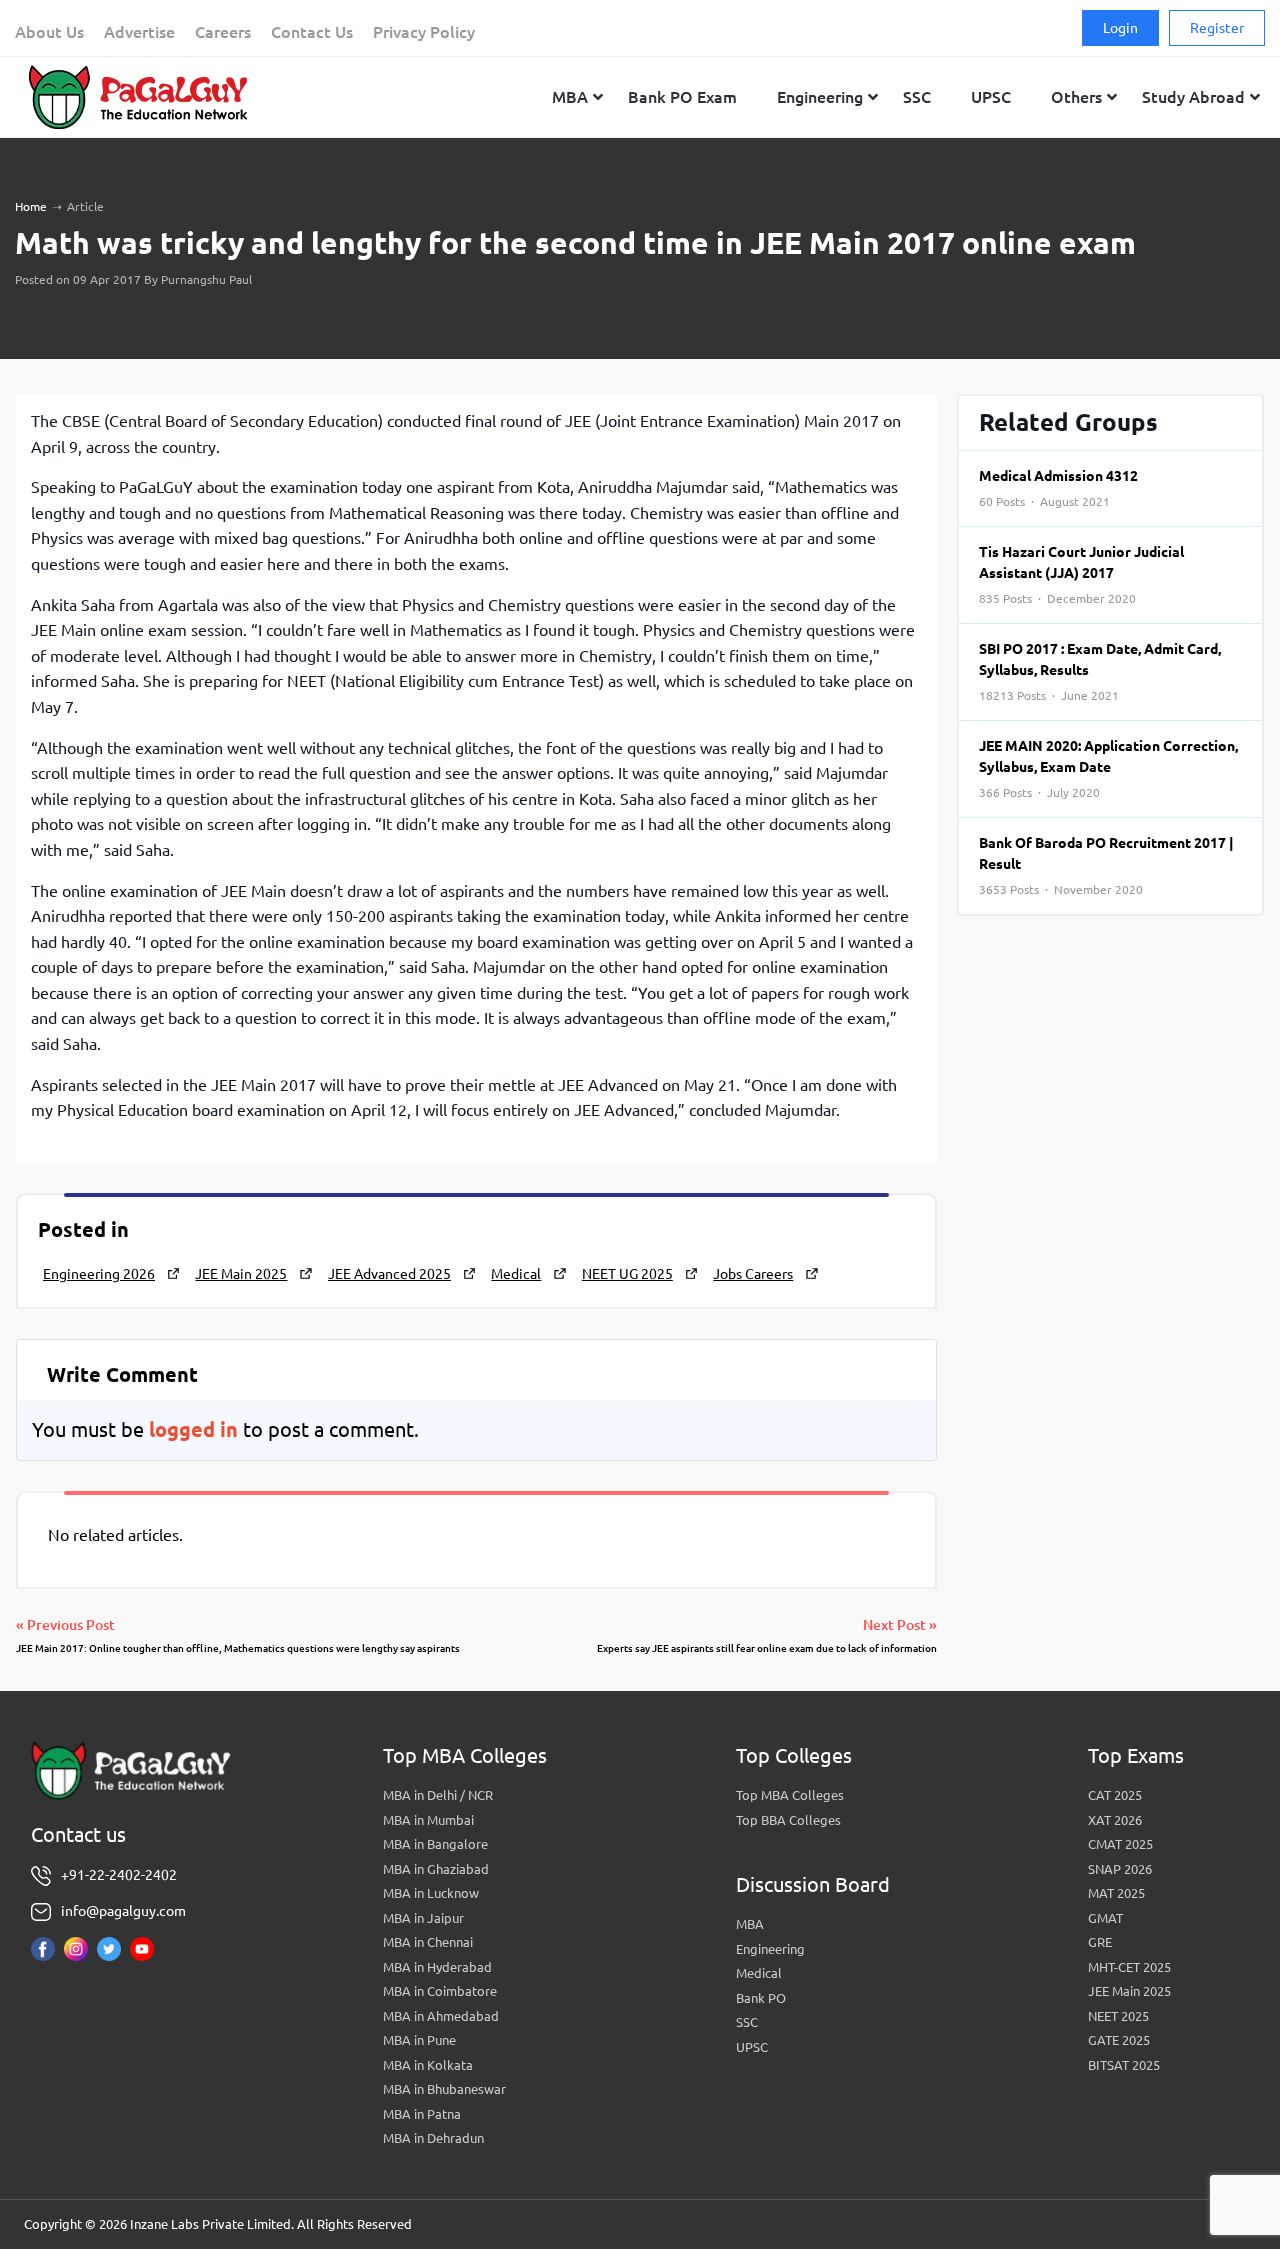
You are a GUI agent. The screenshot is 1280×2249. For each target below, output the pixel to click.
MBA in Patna (422, 2114)
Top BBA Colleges (788, 1820)
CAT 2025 (1115, 1795)
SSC (747, 2022)
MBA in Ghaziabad (436, 1869)
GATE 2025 (1119, 2040)
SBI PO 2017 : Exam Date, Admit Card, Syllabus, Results (1100, 671)
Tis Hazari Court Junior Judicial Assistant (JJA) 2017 (1081, 574)
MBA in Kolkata (428, 2065)
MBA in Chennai (428, 1942)
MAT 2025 (1116, 1893)
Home (31, 206)
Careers (223, 32)
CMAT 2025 (1120, 1844)
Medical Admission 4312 (1058, 488)
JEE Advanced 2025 (389, 1274)
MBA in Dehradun (433, 2138)
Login (1120, 28)
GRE (1100, 1942)
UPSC (752, 2047)
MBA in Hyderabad (437, 1967)
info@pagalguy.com (123, 1911)
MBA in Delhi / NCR (438, 1795)
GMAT (1105, 1918)
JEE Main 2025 (241, 1274)
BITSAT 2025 (1124, 2065)
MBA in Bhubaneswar (444, 2089)
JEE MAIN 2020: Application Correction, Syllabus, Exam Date (1108, 768)
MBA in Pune (419, 2040)
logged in (193, 1429)
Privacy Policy (424, 32)
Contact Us (312, 32)
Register (1217, 28)
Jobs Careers (753, 1274)
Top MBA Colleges (790, 1795)
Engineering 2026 (99, 1274)
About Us (49, 32)
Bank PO (761, 1998)
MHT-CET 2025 (1129, 1967)
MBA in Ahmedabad (441, 2016)
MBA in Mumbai (428, 1820)
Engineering (770, 1949)
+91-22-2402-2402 (119, 1875)
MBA (750, 1924)
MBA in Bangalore (435, 1844)
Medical (516, 1274)
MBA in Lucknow (431, 1893)
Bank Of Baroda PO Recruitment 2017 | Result (1106, 865)
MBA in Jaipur (423, 1918)
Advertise (139, 32)
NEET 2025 (1118, 2016)
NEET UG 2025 (627, 1274)
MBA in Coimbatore (440, 1991)
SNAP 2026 (1120, 1869)
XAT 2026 (1115, 1820)
